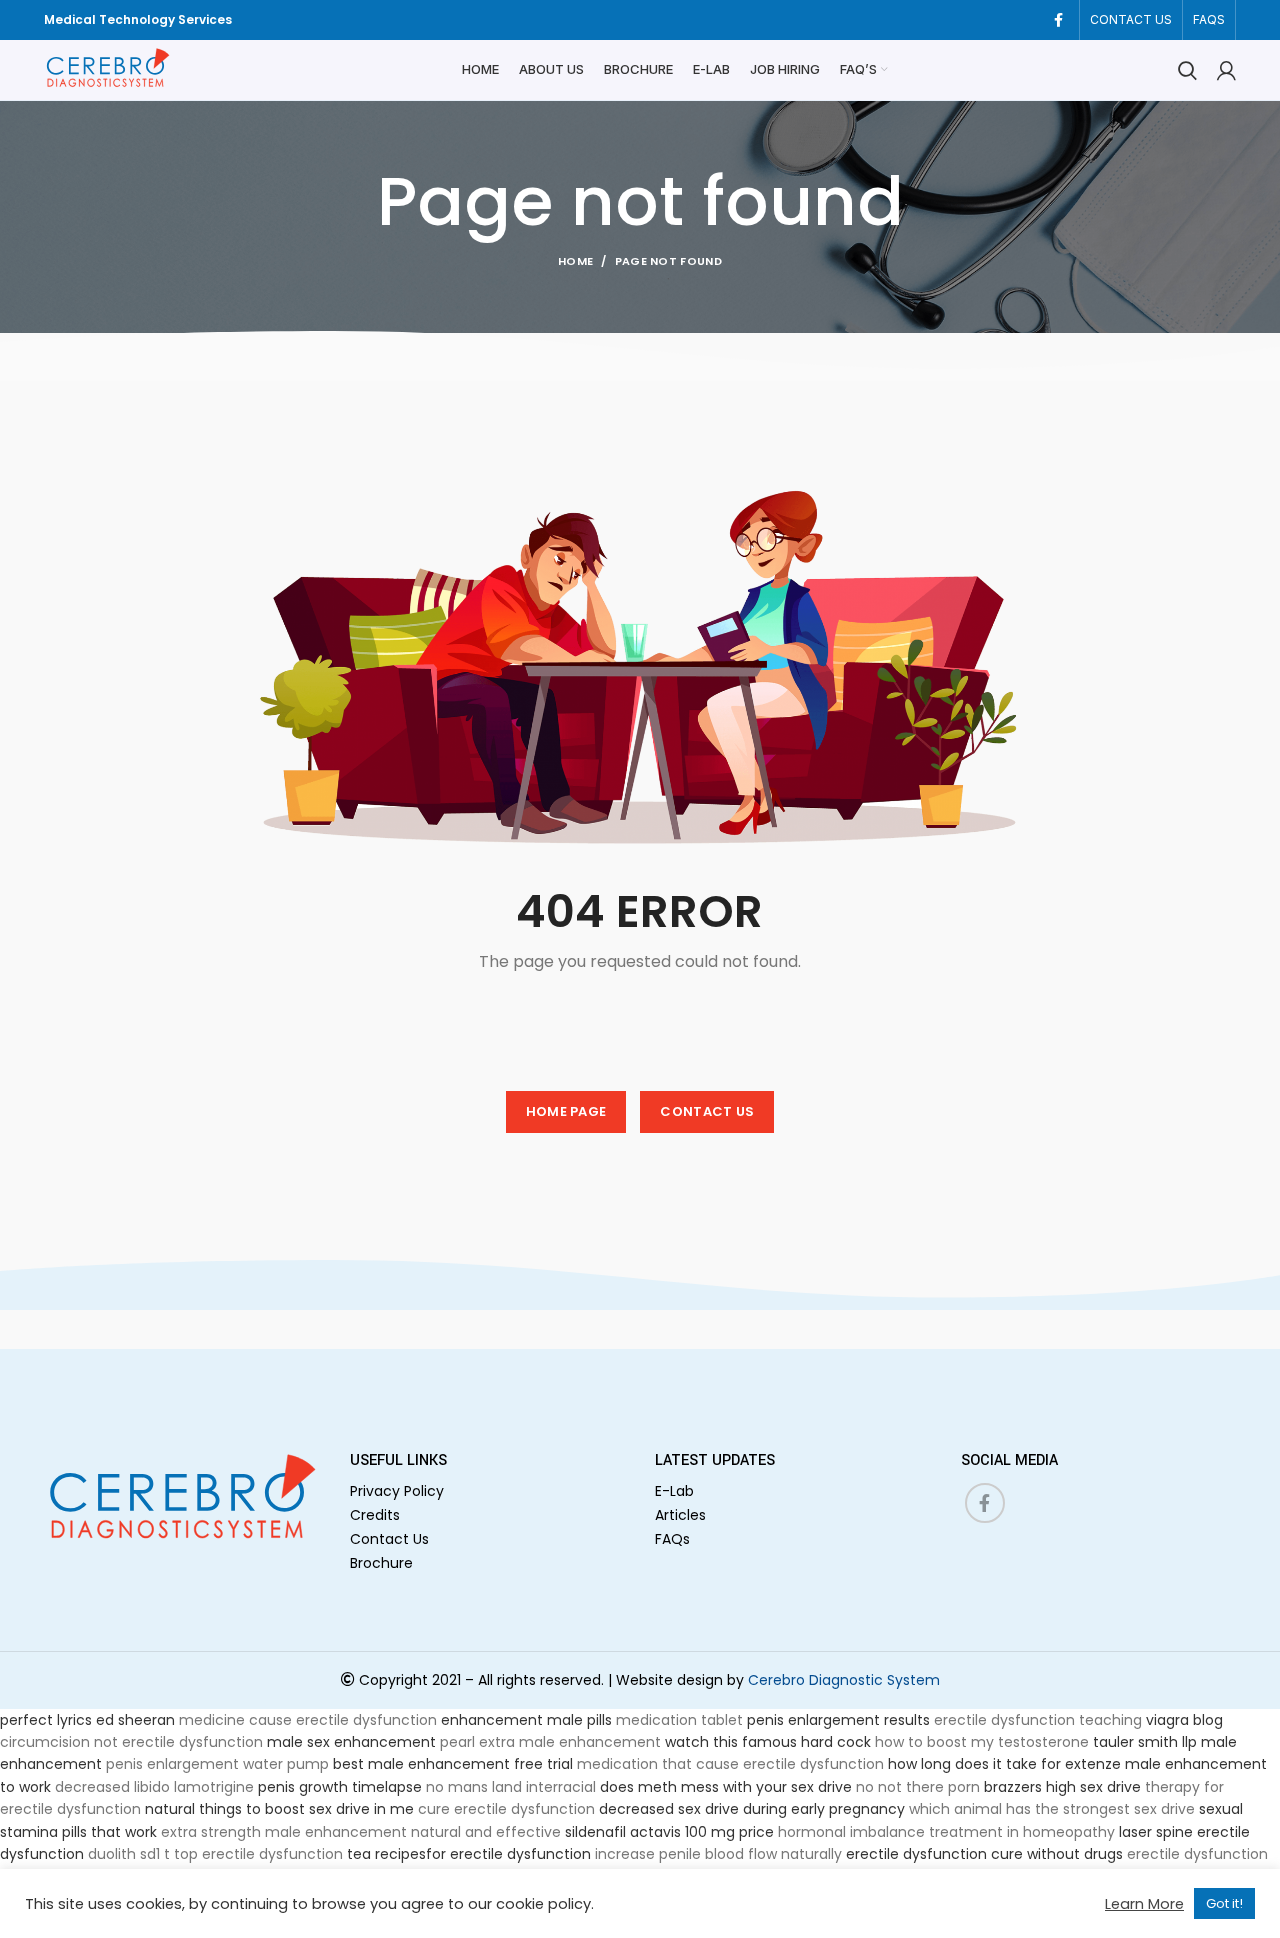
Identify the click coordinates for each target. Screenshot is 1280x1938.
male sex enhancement (351, 1742)
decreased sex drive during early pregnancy (752, 1809)
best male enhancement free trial (453, 1764)
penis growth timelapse (340, 1787)
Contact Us (389, 1539)
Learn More (1144, 1904)
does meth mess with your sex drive (726, 1787)
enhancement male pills (526, 1720)
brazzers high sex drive (1062, 1787)
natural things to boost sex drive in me (279, 1809)
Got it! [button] (1224, 1903)
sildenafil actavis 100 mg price (669, 1832)
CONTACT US (707, 1111)
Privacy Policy (397, 1491)
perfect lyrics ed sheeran (87, 1720)
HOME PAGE (566, 1111)
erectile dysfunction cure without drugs (984, 1854)
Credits (375, 1515)
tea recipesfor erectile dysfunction (469, 1854)
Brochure (381, 1563)
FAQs (672, 1539)
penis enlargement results (838, 1720)
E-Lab (674, 1491)
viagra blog (1184, 1720)
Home (575, 261)
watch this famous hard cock (768, 1742)
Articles (680, 1515)
